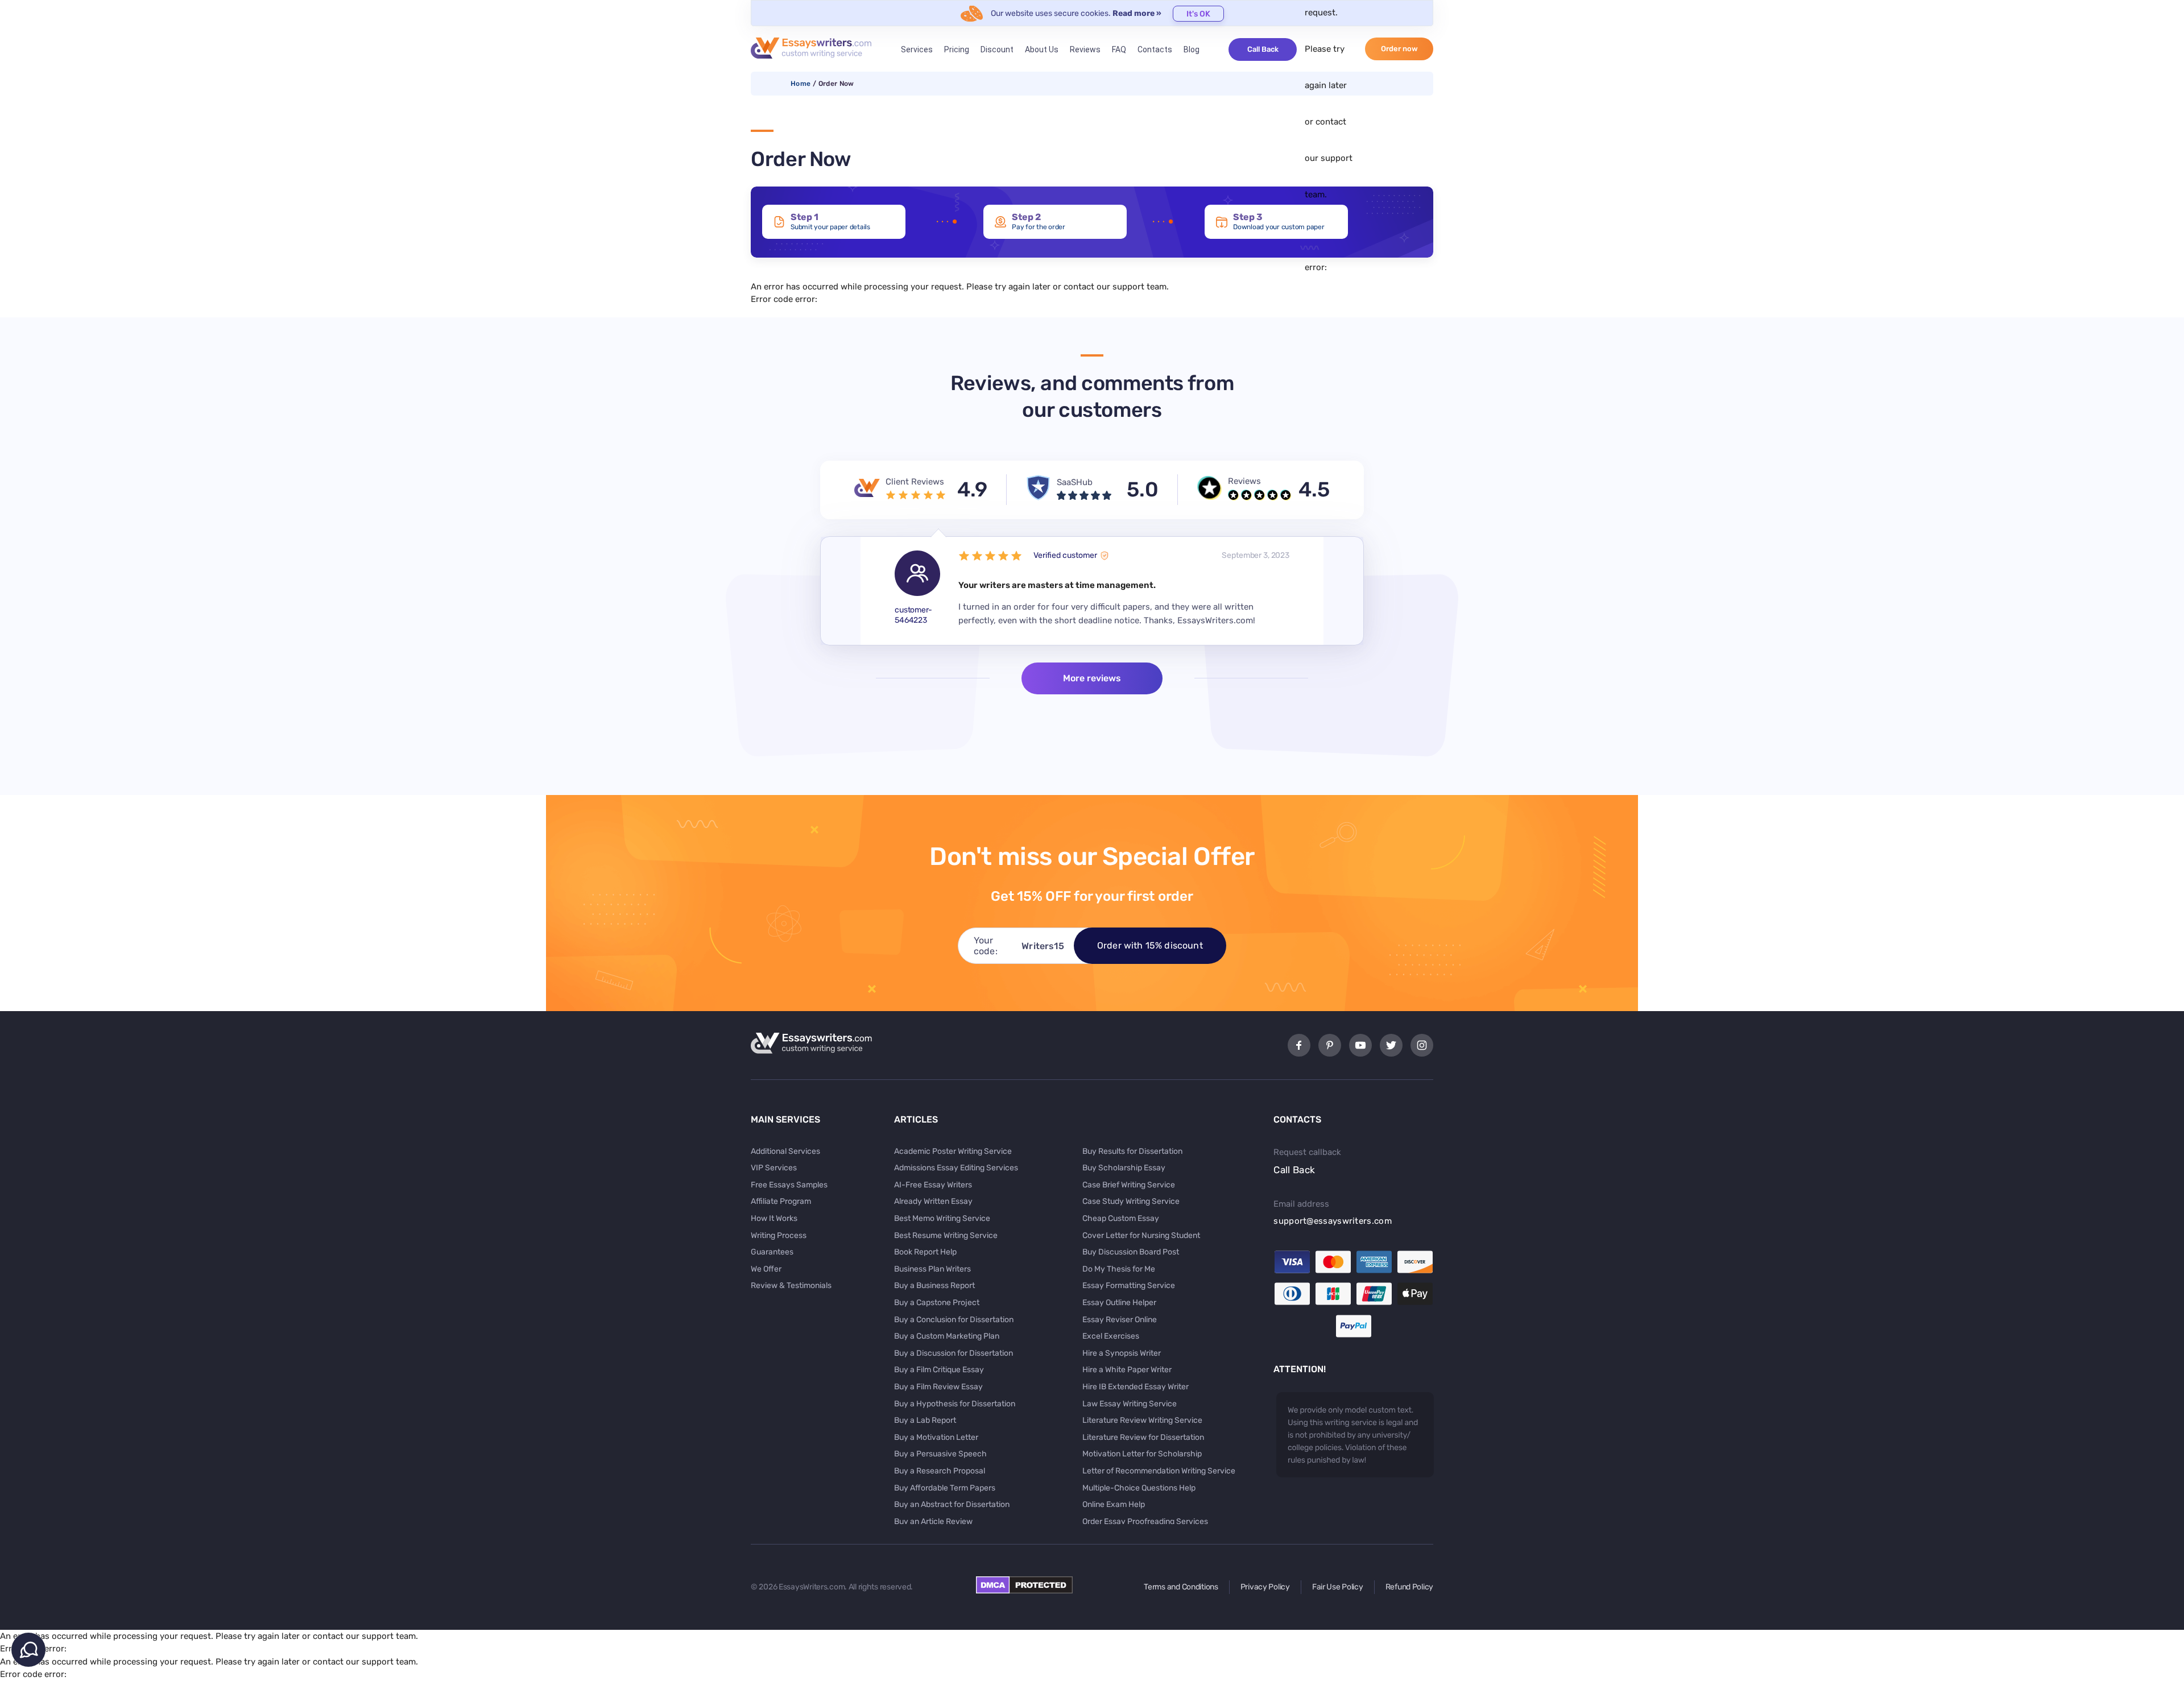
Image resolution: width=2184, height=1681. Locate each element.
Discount (997, 49)
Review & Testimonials (791, 1285)
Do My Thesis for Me (1119, 1269)
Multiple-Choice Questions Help (1139, 1488)
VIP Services (774, 1168)
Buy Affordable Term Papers (945, 1488)
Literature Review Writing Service (1142, 1420)
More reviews (1092, 678)
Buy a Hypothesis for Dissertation (955, 1404)
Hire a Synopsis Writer (1122, 1353)
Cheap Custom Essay (1121, 1218)
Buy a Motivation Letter (936, 1437)
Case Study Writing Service (1131, 1201)
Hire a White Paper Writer (1127, 1370)
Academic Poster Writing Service (953, 1151)
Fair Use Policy (1338, 1587)
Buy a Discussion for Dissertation (954, 1353)
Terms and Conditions (1181, 1587)
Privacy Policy (1265, 1587)
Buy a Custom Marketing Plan (947, 1336)
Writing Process (779, 1235)
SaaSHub (1075, 482)
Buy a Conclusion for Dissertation (954, 1320)
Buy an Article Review (933, 1521)
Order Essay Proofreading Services (1145, 1521)
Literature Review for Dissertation (1143, 1437)
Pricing (957, 49)
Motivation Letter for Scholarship (1142, 1454)
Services (917, 49)
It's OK (1198, 14)
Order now (1399, 49)
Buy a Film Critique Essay (939, 1370)
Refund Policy (1409, 1587)
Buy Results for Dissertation (1132, 1151)
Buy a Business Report (934, 1285)
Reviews (1085, 49)
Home (801, 84)
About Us (1042, 49)
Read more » (1137, 13)
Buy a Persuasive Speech (940, 1454)
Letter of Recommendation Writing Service (1159, 1471)
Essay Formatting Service (1129, 1285)
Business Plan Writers (932, 1269)
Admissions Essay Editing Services (956, 1168)
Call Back (1263, 49)
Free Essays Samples (789, 1185)
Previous (841, 591)
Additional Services (785, 1151)
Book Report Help (925, 1252)
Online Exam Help (1114, 1504)
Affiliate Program (781, 1201)
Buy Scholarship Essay (1124, 1168)
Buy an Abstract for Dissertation (952, 1504)
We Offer (766, 1269)
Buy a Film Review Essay (938, 1387)
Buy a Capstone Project (937, 1303)
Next (1343, 591)
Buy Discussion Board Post (1131, 1252)
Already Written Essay (933, 1201)
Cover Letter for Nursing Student (1141, 1235)
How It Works (774, 1218)
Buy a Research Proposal (940, 1471)
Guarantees (772, 1252)
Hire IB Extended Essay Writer (1136, 1387)
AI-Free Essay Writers (933, 1185)
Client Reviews (915, 482)
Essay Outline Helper (1119, 1303)
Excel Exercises (1111, 1336)
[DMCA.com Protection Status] (1024, 1591)
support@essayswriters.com (1333, 1221)
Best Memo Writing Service (942, 1218)
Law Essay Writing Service (1130, 1404)
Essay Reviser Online (1120, 1320)
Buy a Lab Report (925, 1420)
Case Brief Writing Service (1129, 1185)
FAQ (1119, 49)
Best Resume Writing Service (946, 1235)
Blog (1192, 49)
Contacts (1155, 49)
